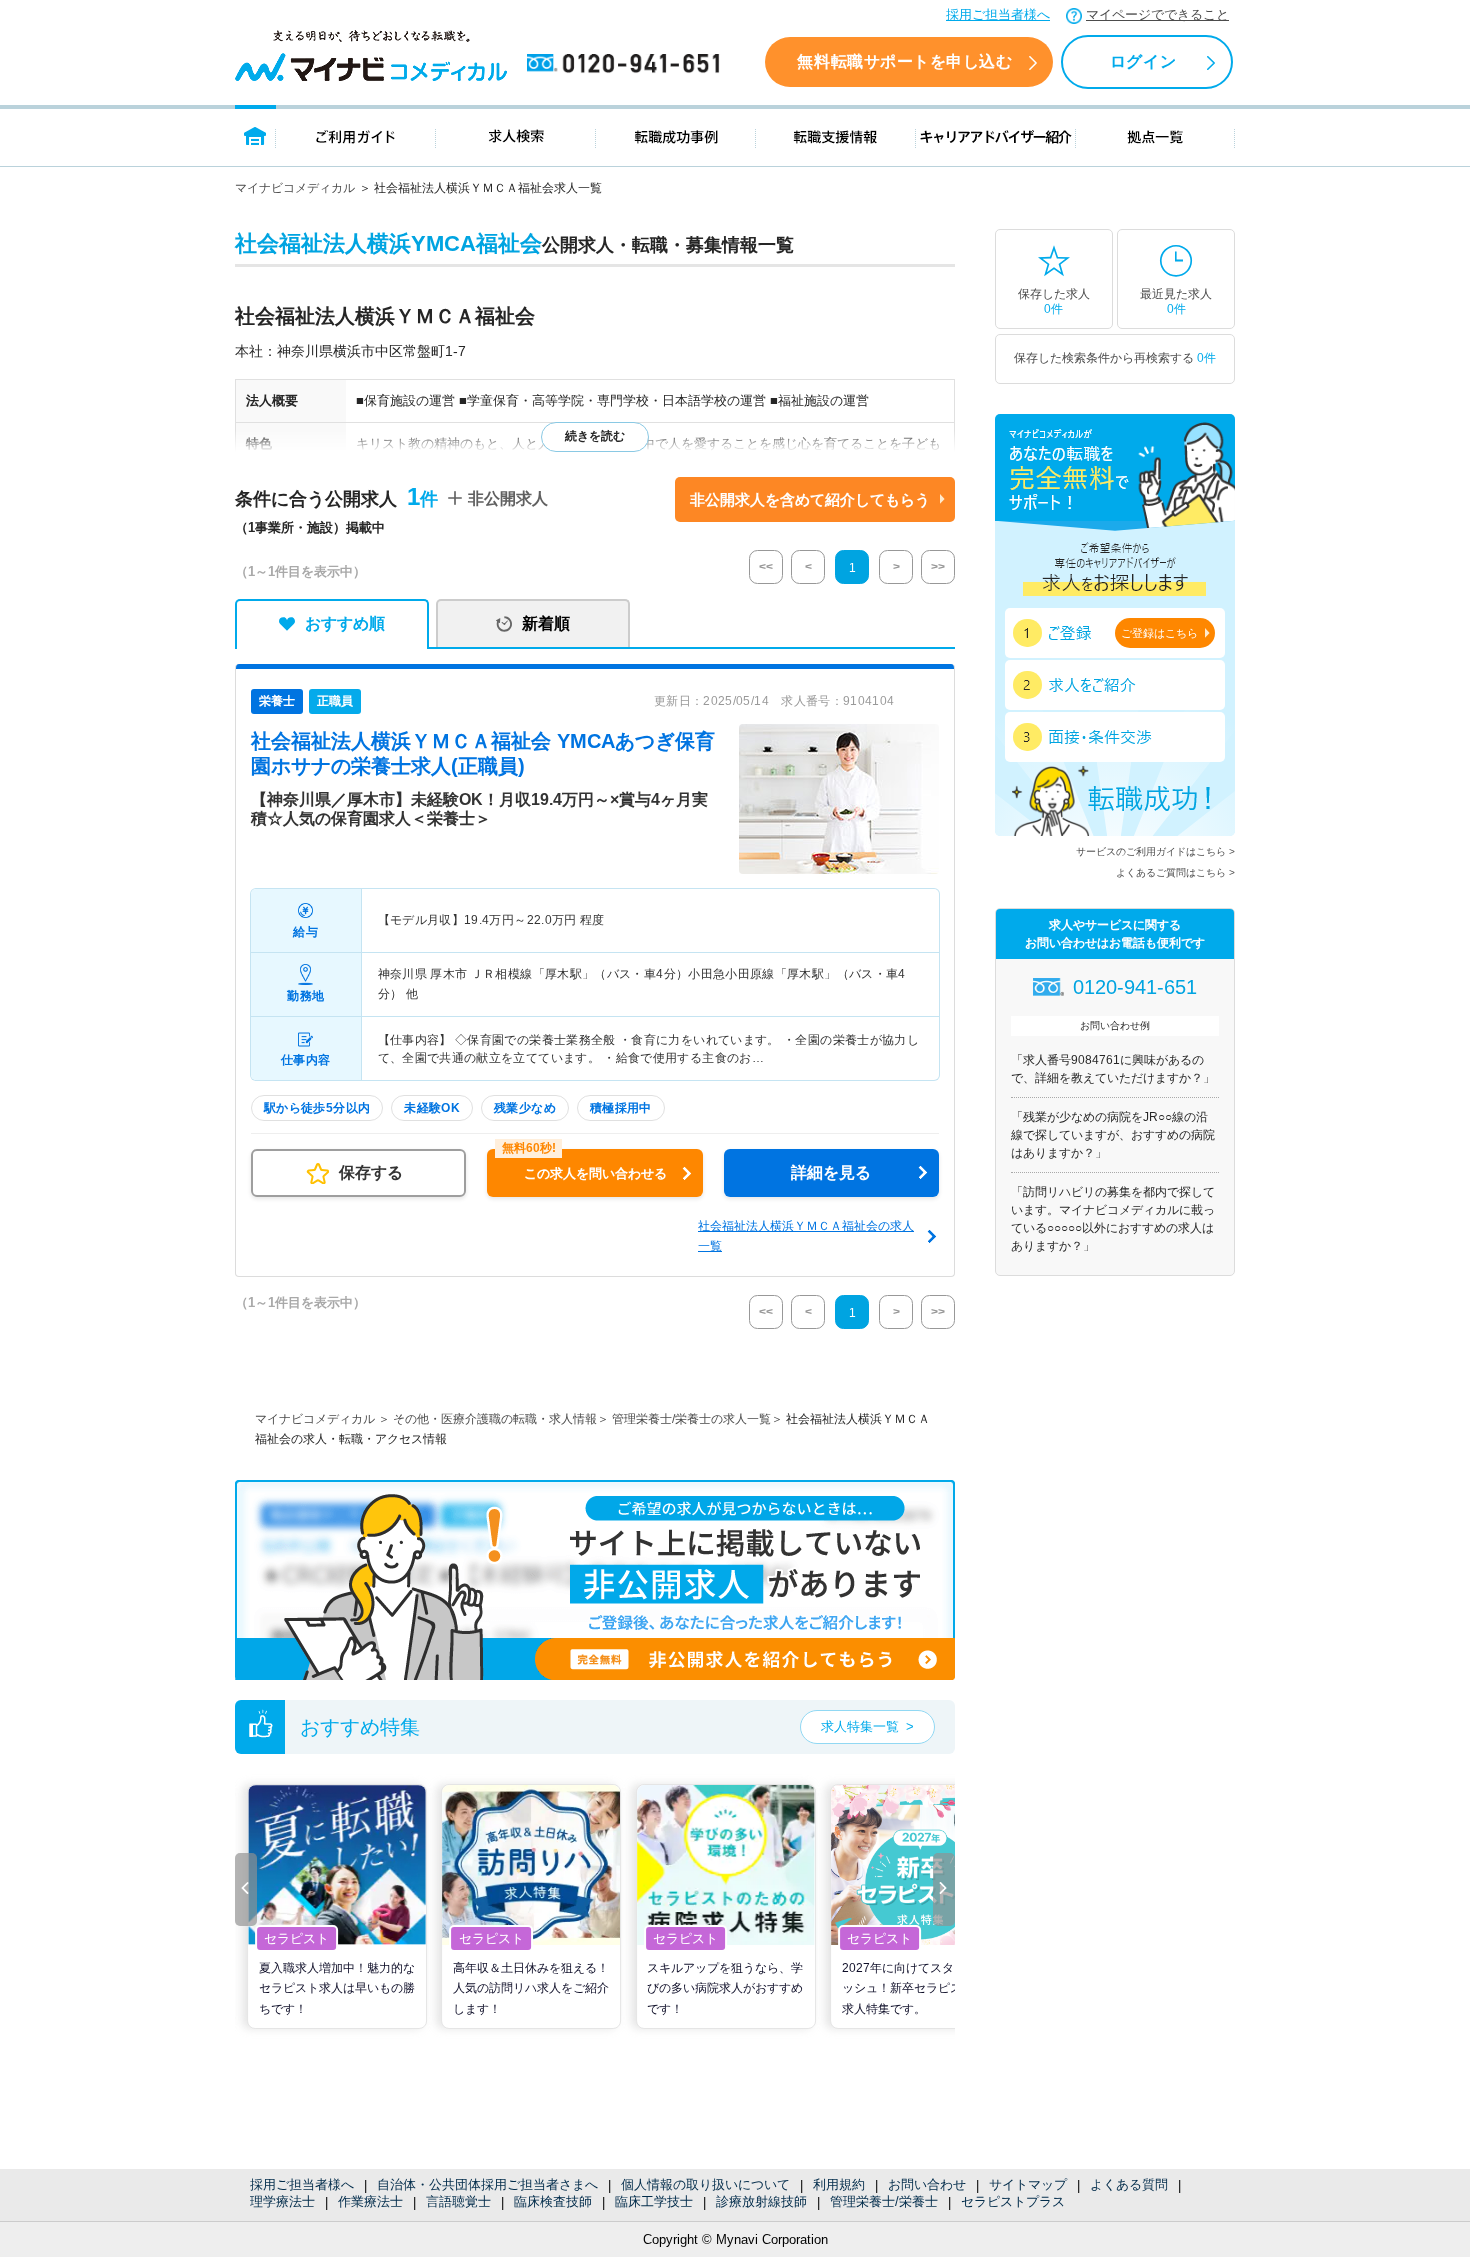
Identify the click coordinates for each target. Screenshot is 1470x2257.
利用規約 (839, 2184)
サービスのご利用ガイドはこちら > (1155, 851)
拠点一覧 (1155, 135)
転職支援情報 (836, 135)
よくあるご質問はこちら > (1175, 872)
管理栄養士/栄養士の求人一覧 (691, 1419)
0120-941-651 (627, 64)
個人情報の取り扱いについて (705, 2184)
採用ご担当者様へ (998, 14)
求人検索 (516, 135)
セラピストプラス (1013, 2201)
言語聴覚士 (458, 2201)
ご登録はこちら (1159, 633)
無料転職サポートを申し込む (904, 61)
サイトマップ (1028, 2184)
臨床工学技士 (654, 2201)
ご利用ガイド (356, 135)
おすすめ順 (345, 623)
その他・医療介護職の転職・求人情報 (495, 1419)
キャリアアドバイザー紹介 (996, 135)
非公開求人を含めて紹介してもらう (810, 499)
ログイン (1143, 61)
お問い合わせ (927, 2184)
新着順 (546, 623)
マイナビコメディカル (295, 188)
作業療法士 (370, 2201)
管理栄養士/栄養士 (884, 2201)
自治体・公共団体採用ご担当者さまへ (487, 2184)
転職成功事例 (676, 135)
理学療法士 (282, 2201)
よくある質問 (1129, 2184)
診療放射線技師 (761, 2201)
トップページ (255, 135)
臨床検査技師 (553, 2201)
